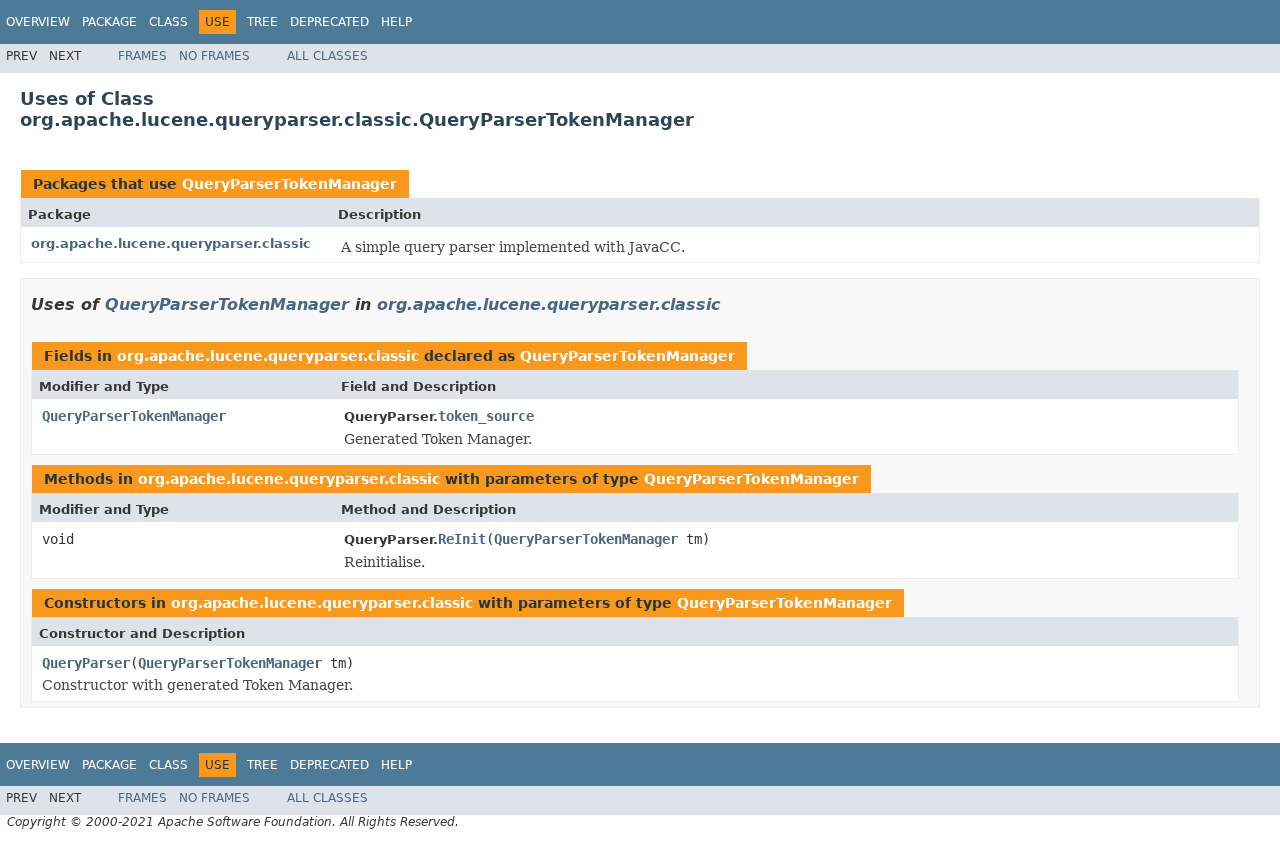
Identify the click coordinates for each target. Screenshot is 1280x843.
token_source (486, 416)
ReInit (462, 539)
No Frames (214, 56)
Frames (142, 56)
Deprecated (329, 22)
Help (396, 22)
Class (168, 22)
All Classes (327, 56)
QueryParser (86, 663)
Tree (262, 22)
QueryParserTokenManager (289, 184)
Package (109, 22)
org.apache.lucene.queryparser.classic (171, 243)
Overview (38, 22)
